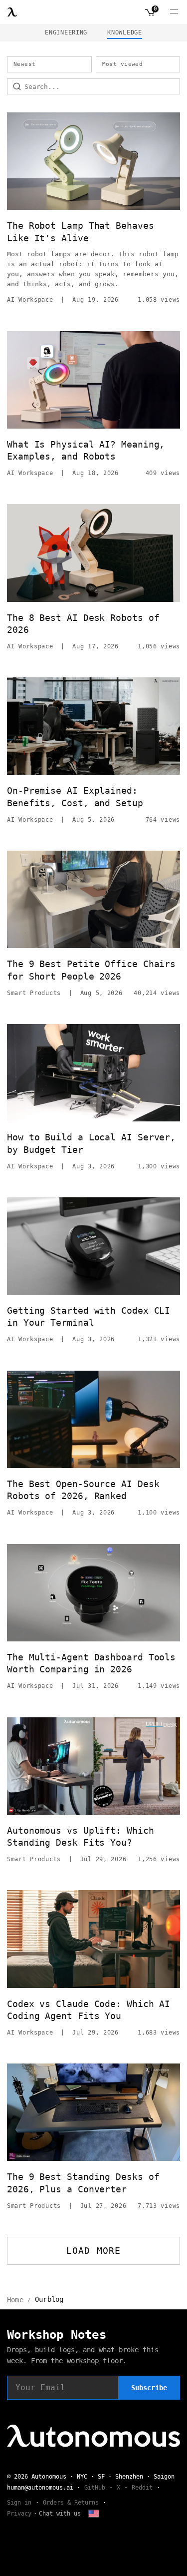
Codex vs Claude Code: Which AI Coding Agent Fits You (89, 2010)
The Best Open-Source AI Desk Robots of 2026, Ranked (83, 1490)
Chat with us (60, 2514)
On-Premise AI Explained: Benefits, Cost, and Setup (75, 796)
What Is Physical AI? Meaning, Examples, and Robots (86, 450)
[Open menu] (174, 12)
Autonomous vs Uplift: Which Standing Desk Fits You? (81, 1836)
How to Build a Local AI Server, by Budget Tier (91, 1143)
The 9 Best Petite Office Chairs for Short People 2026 (91, 970)
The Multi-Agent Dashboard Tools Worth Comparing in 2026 (91, 1663)
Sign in (19, 2503)
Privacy (19, 2514)
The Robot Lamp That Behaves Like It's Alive (81, 232)
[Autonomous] (12, 12)
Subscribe (149, 2388)
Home (15, 2300)
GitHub (95, 2488)
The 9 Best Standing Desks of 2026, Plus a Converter (83, 2183)
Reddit (142, 2488)
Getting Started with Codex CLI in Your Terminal (89, 1316)
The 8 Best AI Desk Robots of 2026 (83, 624)
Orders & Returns (71, 2503)
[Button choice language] (94, 2514)
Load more (93, 2251)
